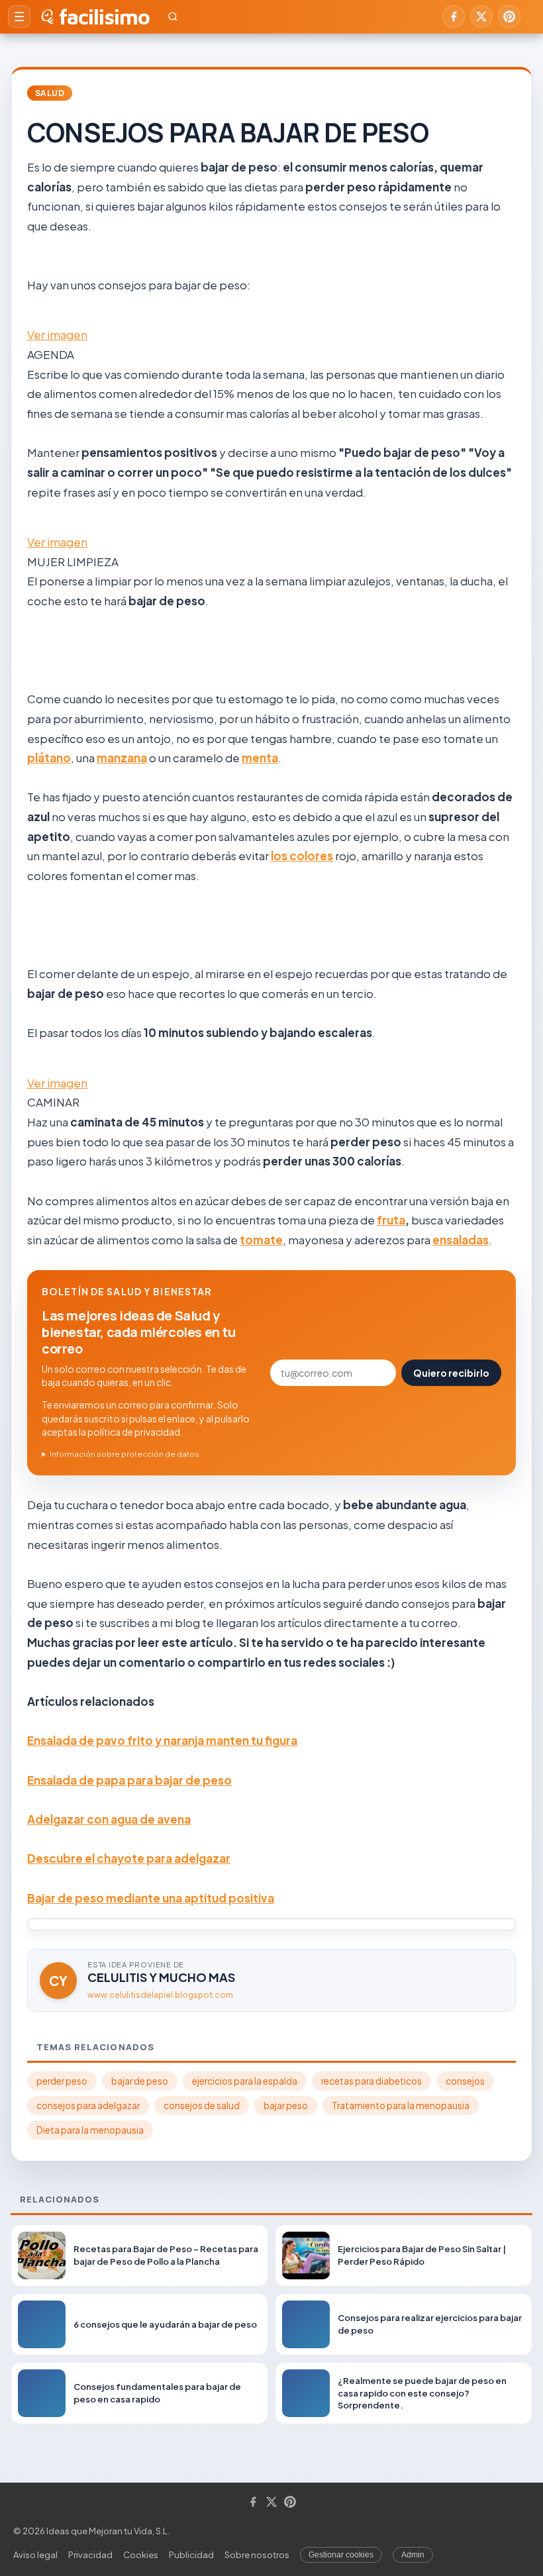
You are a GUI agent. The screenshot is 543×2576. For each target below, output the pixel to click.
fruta (391, 1220)
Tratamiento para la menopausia (401, 2105)
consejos (465, 2081)
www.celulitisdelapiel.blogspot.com (160, 1995)
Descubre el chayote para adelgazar (129, 1858)
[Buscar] (173, 17)
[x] (481, 17)
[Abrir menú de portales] (19, 17)
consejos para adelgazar (88, 2105)
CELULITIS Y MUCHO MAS (161, 1977)
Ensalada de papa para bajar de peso (129, 1780)
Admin (413, 2555)
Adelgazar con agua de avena (109, 1819)
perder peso (62, 2081)
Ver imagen (57, 334)
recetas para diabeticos (371, 2081)
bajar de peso (140, 2081)
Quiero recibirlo (451, 1373)
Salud (50, 93)
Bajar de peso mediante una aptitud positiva (151, 1898)
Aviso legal (35, 2555)
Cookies (141, 2555)
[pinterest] (509, 17)
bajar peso (286, 2105)
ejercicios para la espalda (245, 2081)
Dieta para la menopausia (90, 2130)
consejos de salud (202, 2105)
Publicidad (191, 2555)
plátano (49, 758)
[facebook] (454, 17)
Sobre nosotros (257, 2555)
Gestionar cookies (341, 2555)
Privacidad (90, 2555)
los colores (302, 856)
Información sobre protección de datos (124, 1454)
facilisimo (104, 17)
